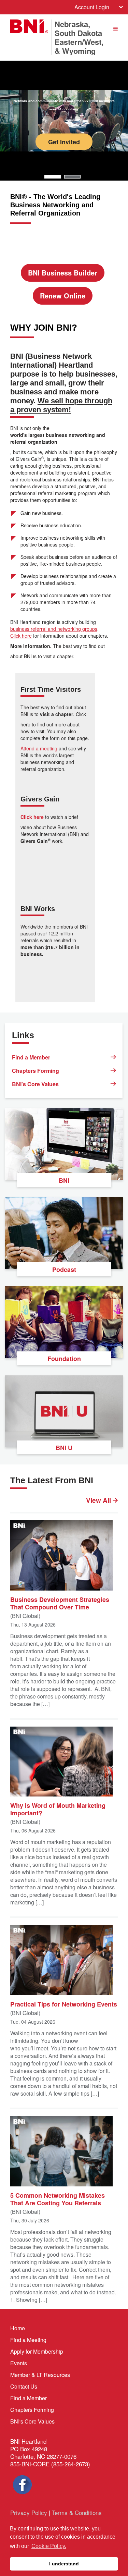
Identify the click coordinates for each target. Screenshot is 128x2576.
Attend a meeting (39, 748)
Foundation (64, 1359)
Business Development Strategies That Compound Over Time (60, 1603)
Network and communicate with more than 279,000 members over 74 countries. (64, 105)
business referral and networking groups (54, 629)
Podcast (64, 1269)
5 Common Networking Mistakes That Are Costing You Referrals (58, 2199)
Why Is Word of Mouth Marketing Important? (58, 1809)
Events (19, 2363)
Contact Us (24, 2386)
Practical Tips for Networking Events (64, 2004)
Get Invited (64, 142)
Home (18, 2328)
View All (99, 1500)
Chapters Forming (35, 1071)
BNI (64, 1180)
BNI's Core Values (35, 1084)
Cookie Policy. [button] (49, 2546)
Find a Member (31, 1057)
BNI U (64, 1448)
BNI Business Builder (63, 273)
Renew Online (63, 296)
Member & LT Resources (40, 2375)
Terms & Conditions (77, 2512)
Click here (21, 636)
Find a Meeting (28, 2340)
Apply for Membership (37, 2351)
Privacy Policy (29, 2512)
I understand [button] (64, 2564)
